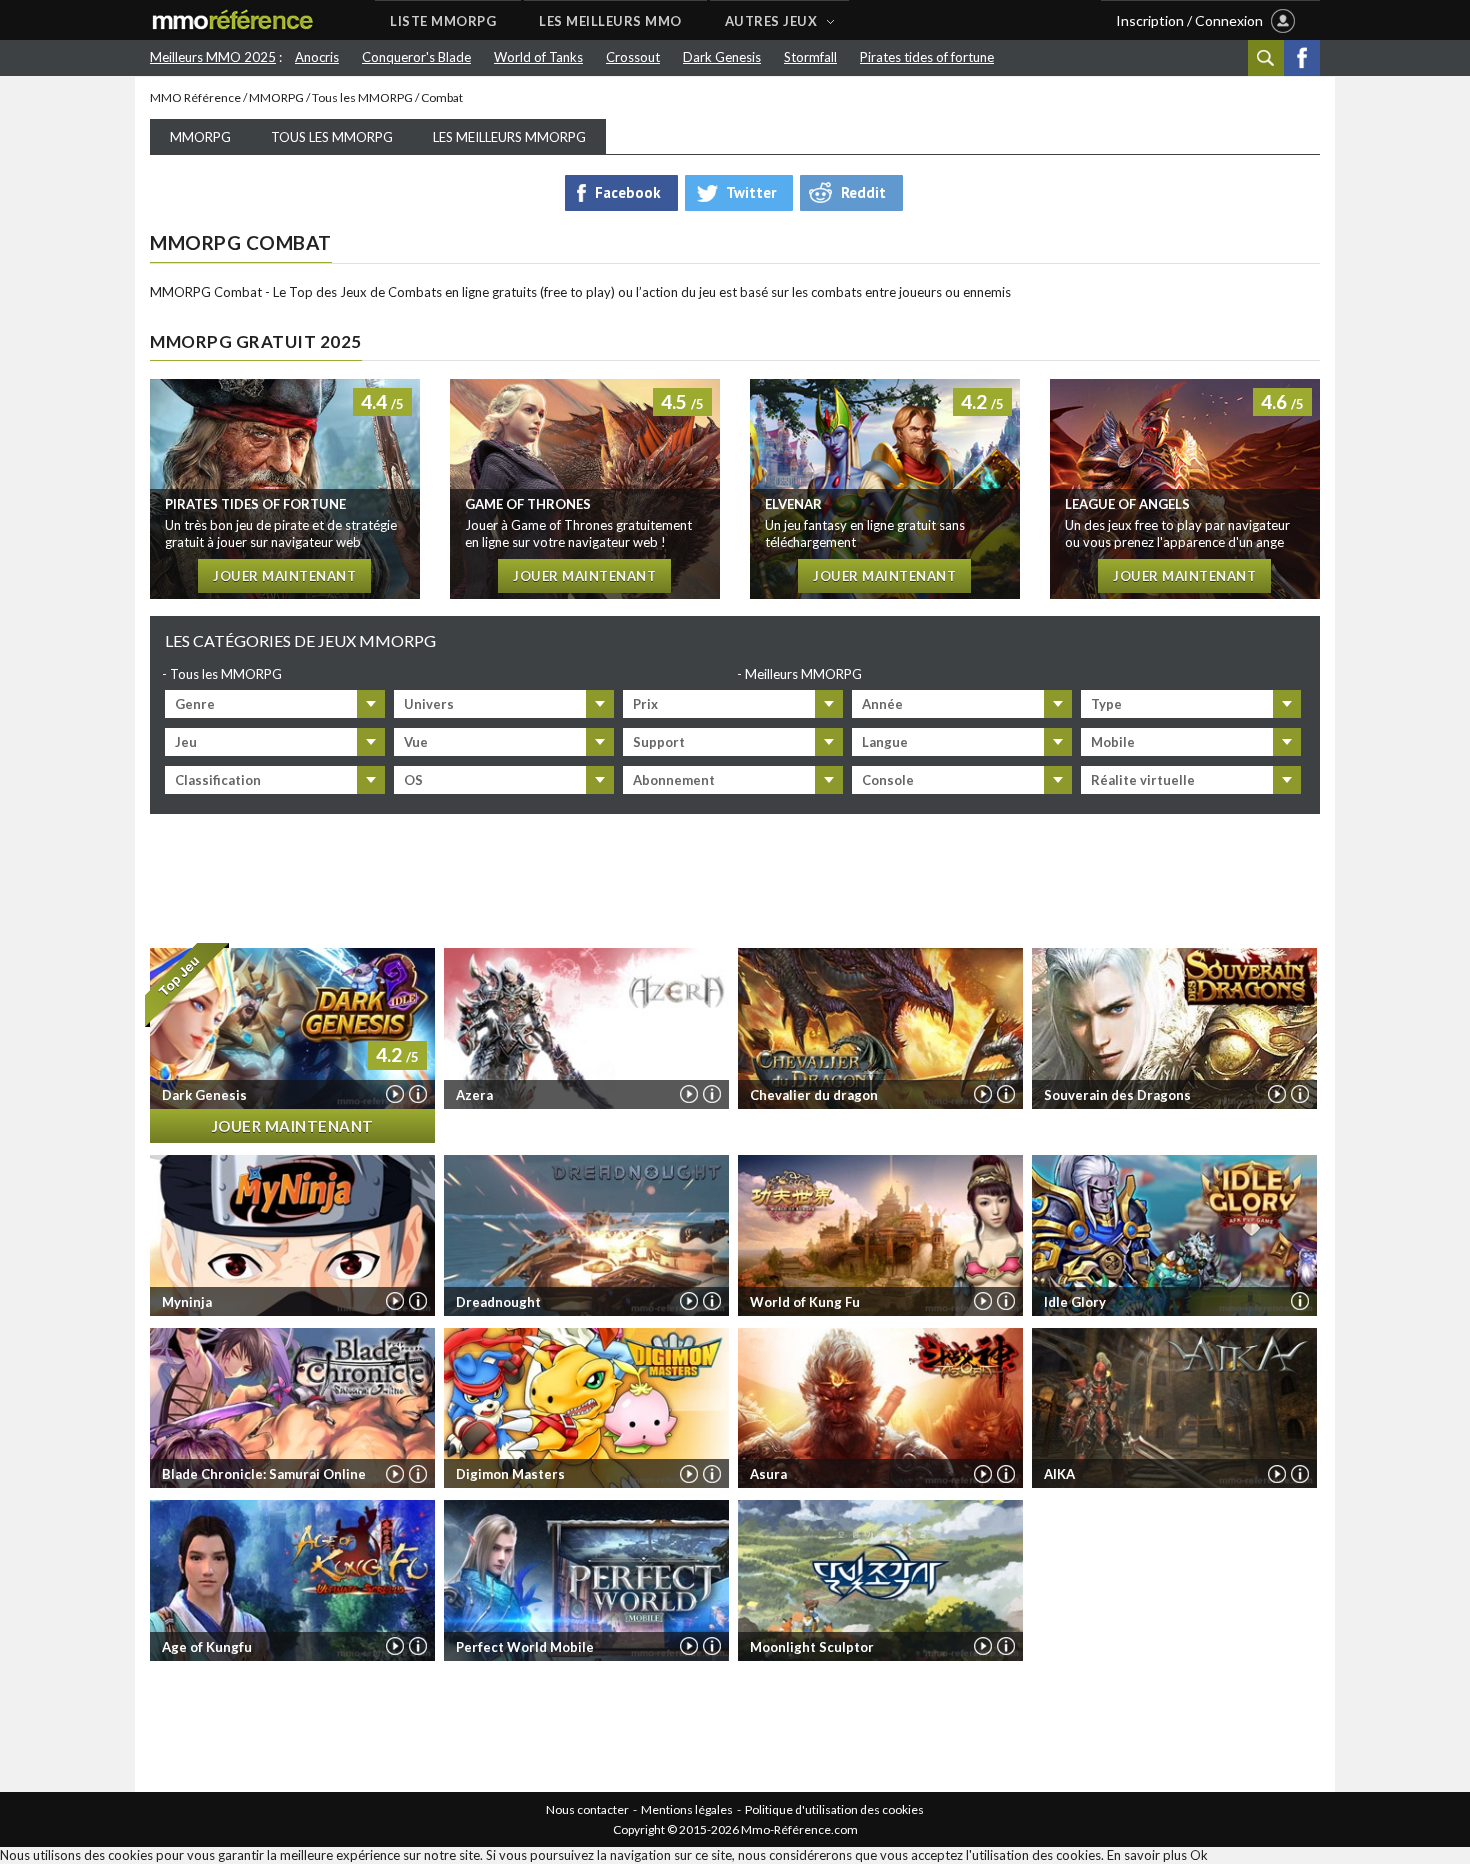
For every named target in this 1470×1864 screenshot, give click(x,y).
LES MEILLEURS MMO (610, 21)
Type (1106, 704)
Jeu (186, 742)
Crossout (633, 57)
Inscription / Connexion (1189, 20)
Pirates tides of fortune (927, 57)
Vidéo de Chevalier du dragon (983, 1094)
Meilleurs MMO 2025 (213, 57)
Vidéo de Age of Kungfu (395, 1646)
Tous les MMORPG (362, 97)
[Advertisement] (735, 877)
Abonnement (674, 780)
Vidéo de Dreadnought (689, 1301)
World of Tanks (538, 57)
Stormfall (810, 57)
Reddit (863, 192)
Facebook (1302, 58)
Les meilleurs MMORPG (509, 137)
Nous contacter (587, 1809)
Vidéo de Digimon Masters (689, 1474)
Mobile (1113, 742)
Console (888, 780)
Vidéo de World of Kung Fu (983, 1301)
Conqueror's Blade (416, 57)
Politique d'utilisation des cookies (834, 1809)
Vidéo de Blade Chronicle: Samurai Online (395, 1474)
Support (659, 742)
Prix (645, 704)
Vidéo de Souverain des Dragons (1277, 1094)
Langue (885, 742)
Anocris (317, 57)
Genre (195, 704)
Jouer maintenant (284, 576)
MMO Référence (195, 97)
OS (413, 780)
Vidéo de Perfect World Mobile (689, 1646)
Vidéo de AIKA (1277, 1474)
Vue (416, 742)
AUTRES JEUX (771, 21)
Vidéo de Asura (983, 1474)
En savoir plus (1147, 1855)
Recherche (1266, 58)
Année (882, 704)
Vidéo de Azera (689, 1094)
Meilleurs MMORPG (803, 674)
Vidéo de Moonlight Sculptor (983, 1646)
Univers (429, 704)
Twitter (751, 192)
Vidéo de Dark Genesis (395, 1094)
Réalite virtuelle (1143, 780)
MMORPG (276, 97)
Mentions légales (687, 1809)
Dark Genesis (722, 57)
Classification (218, 780)
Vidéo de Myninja (395, 1301)
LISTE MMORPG (443, 21)
